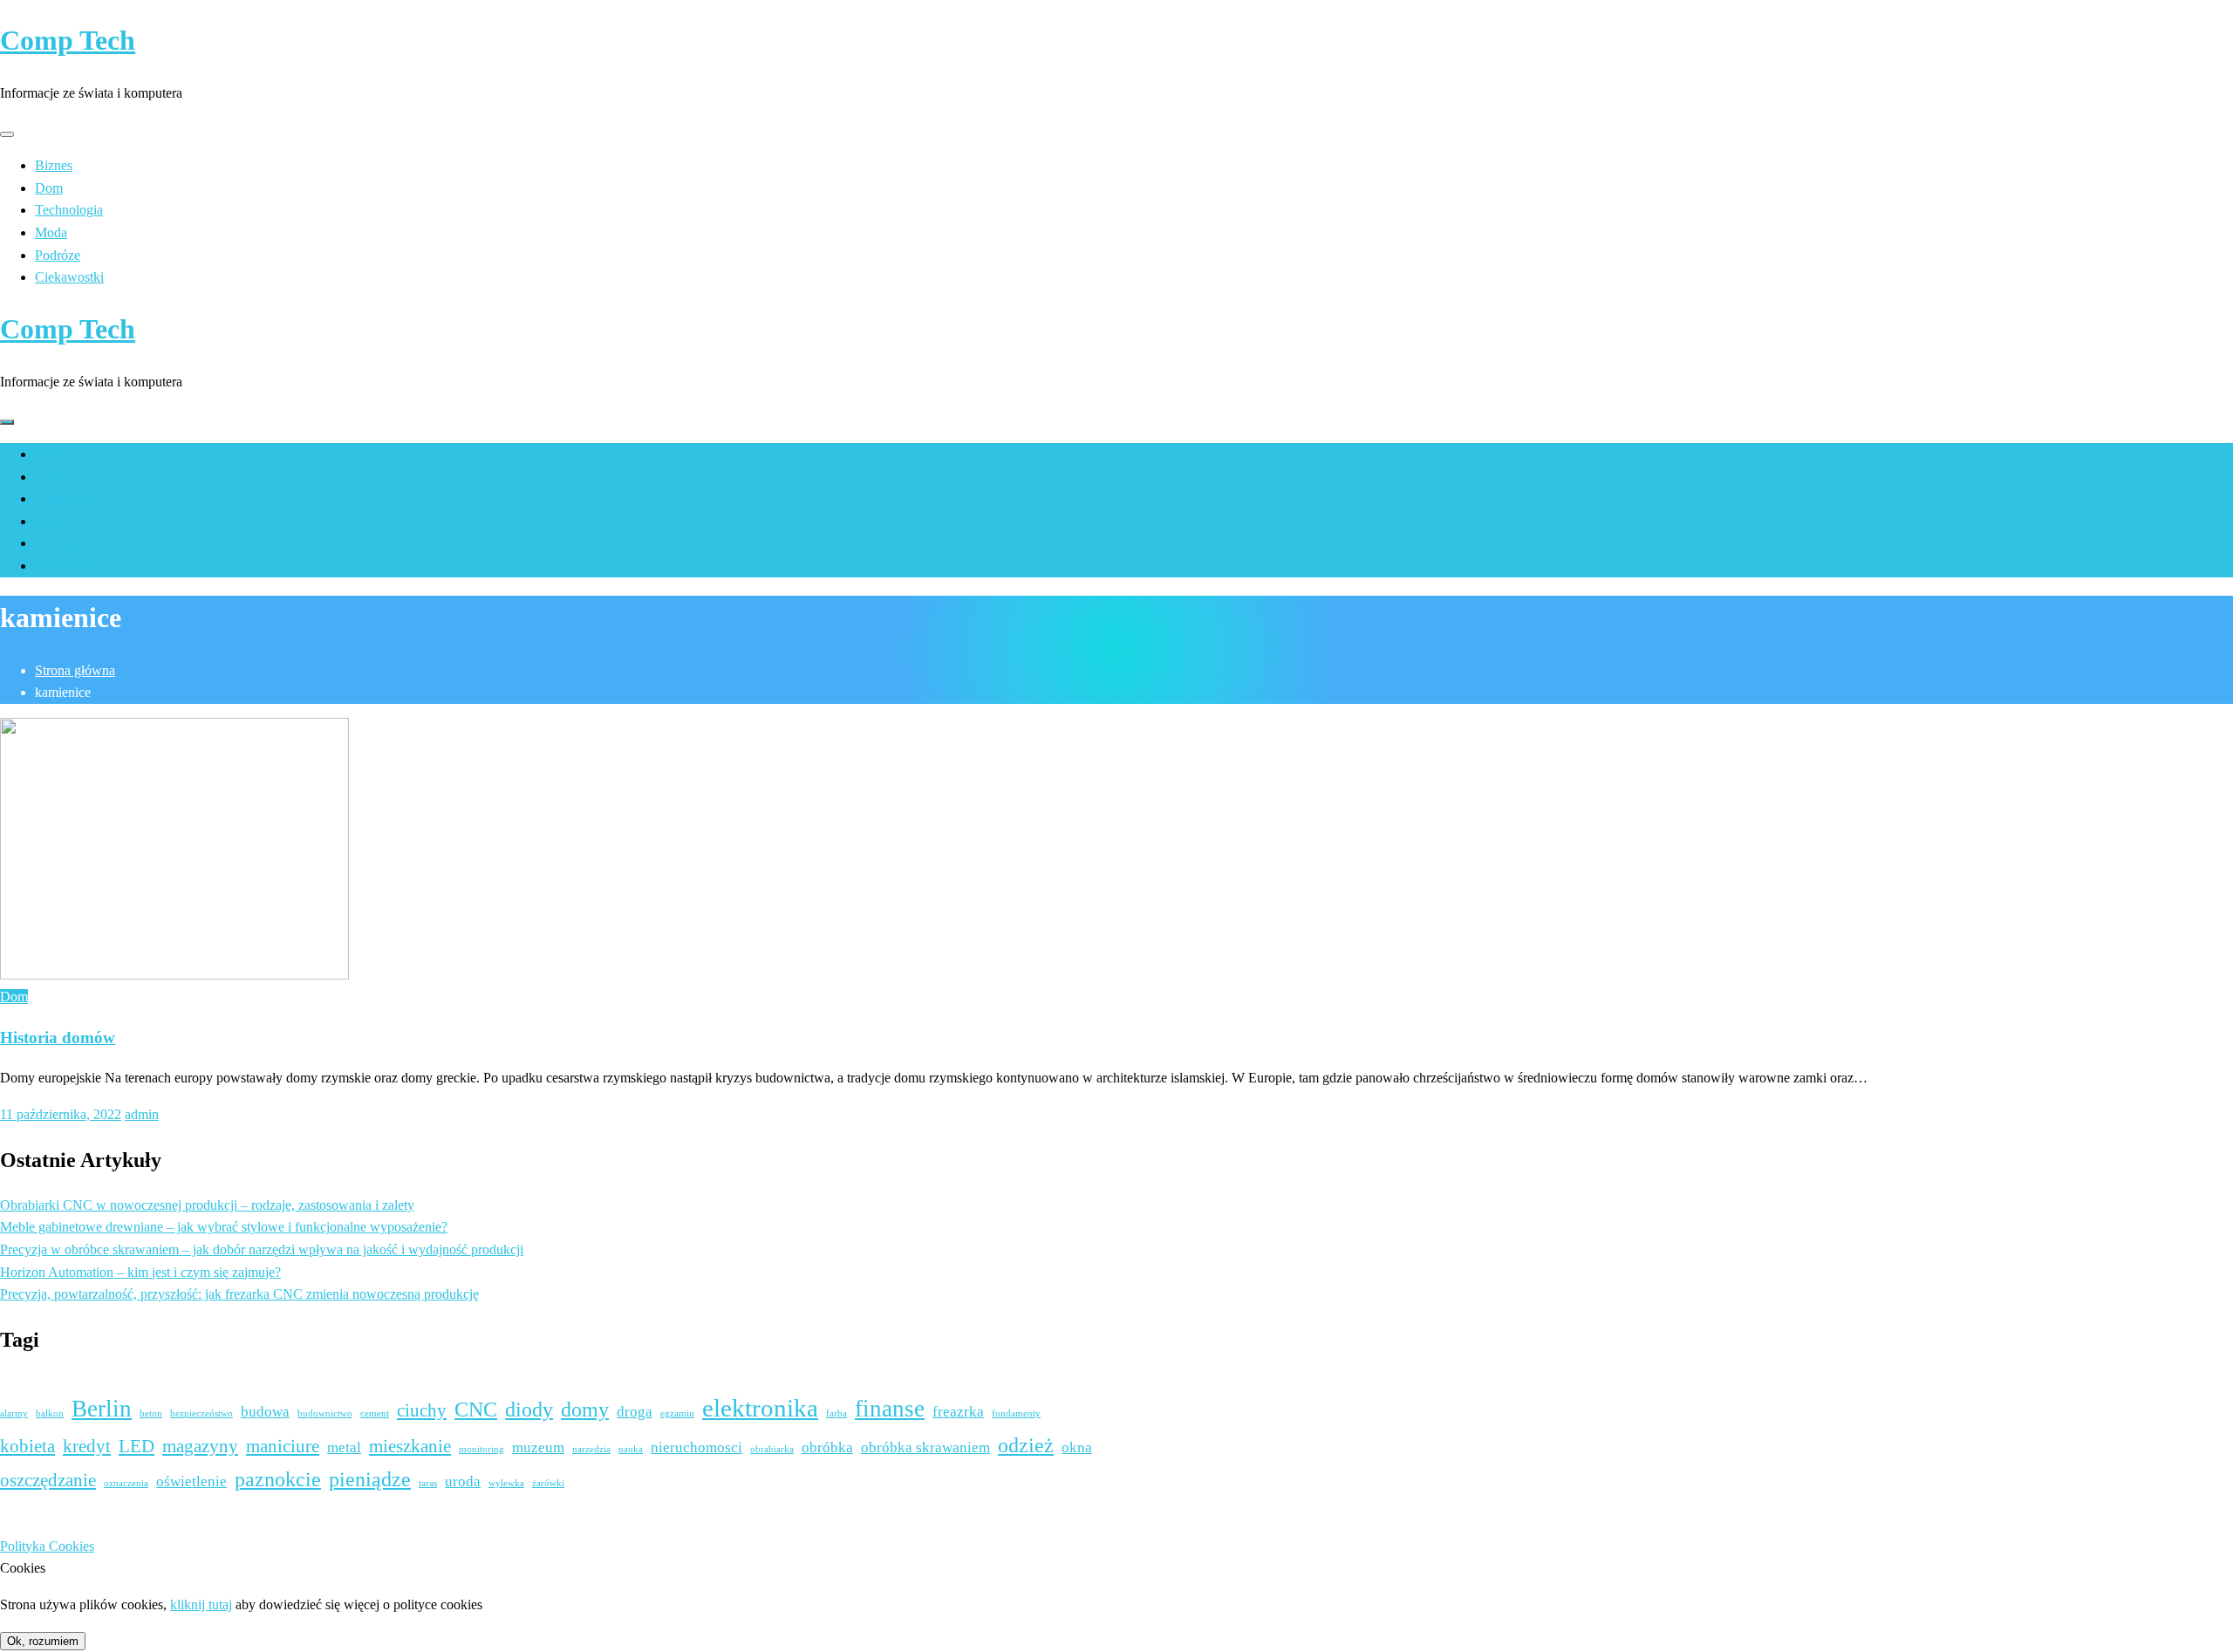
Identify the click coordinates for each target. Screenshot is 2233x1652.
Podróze (58, 255)
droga (635, 1412)
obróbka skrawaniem (925, 1447)
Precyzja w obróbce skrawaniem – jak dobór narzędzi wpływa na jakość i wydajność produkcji (262, 1249)
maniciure (283, 1446)
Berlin (102, 1409)
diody (529, 1409)
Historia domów (58, 1038)
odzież (1026, 1445)
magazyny (200, 1446)
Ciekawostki (69, 277)
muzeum (538, 1447)
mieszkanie (410, 1446)
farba (837, 1413)
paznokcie (278, 1479)
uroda (463, 1481)
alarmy (14, 1413)
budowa (265, 1412)
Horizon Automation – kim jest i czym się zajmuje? (140, 1272)
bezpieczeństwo (201, 1413)
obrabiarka (772, 1449)
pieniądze (370, 1479)
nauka (631, 1449)
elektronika (760, 1408)
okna (1077, 1447)
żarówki (548, 1483)
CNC (476, 1409)
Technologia (69, 210)
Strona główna (75, 670)
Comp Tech (68, 40)
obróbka (827, 1447)
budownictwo (325, 1413)
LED (137, 1446)
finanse (890, 1409)
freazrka (958, 1412)
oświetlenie (191, 1481)
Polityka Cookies (47, 1546)
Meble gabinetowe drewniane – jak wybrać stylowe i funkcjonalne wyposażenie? (224, 1227)
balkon (50, 1413)
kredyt (87, 1446)
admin (142, 1114)
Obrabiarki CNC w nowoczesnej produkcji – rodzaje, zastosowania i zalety (207, 1205)
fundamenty (1016, 1413)
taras (428, 1483)
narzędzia (591, 1449)
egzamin (677, 1413)
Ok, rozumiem (43, 1641)
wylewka (506, 1483)
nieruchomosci (697, 1447)
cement (375, 1413)
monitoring (481, 1449)
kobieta (27, 1446)
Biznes (54, 165)
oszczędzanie (48, 1480)
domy (585, 1409)
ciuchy (422, 1410)
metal (344, 1447)
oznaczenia (126, 1483)
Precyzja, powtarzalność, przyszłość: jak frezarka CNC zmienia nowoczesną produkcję (239, 1294)
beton (151, 1413)
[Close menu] (7, 134)
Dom (49, 188)
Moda (51, 232)
